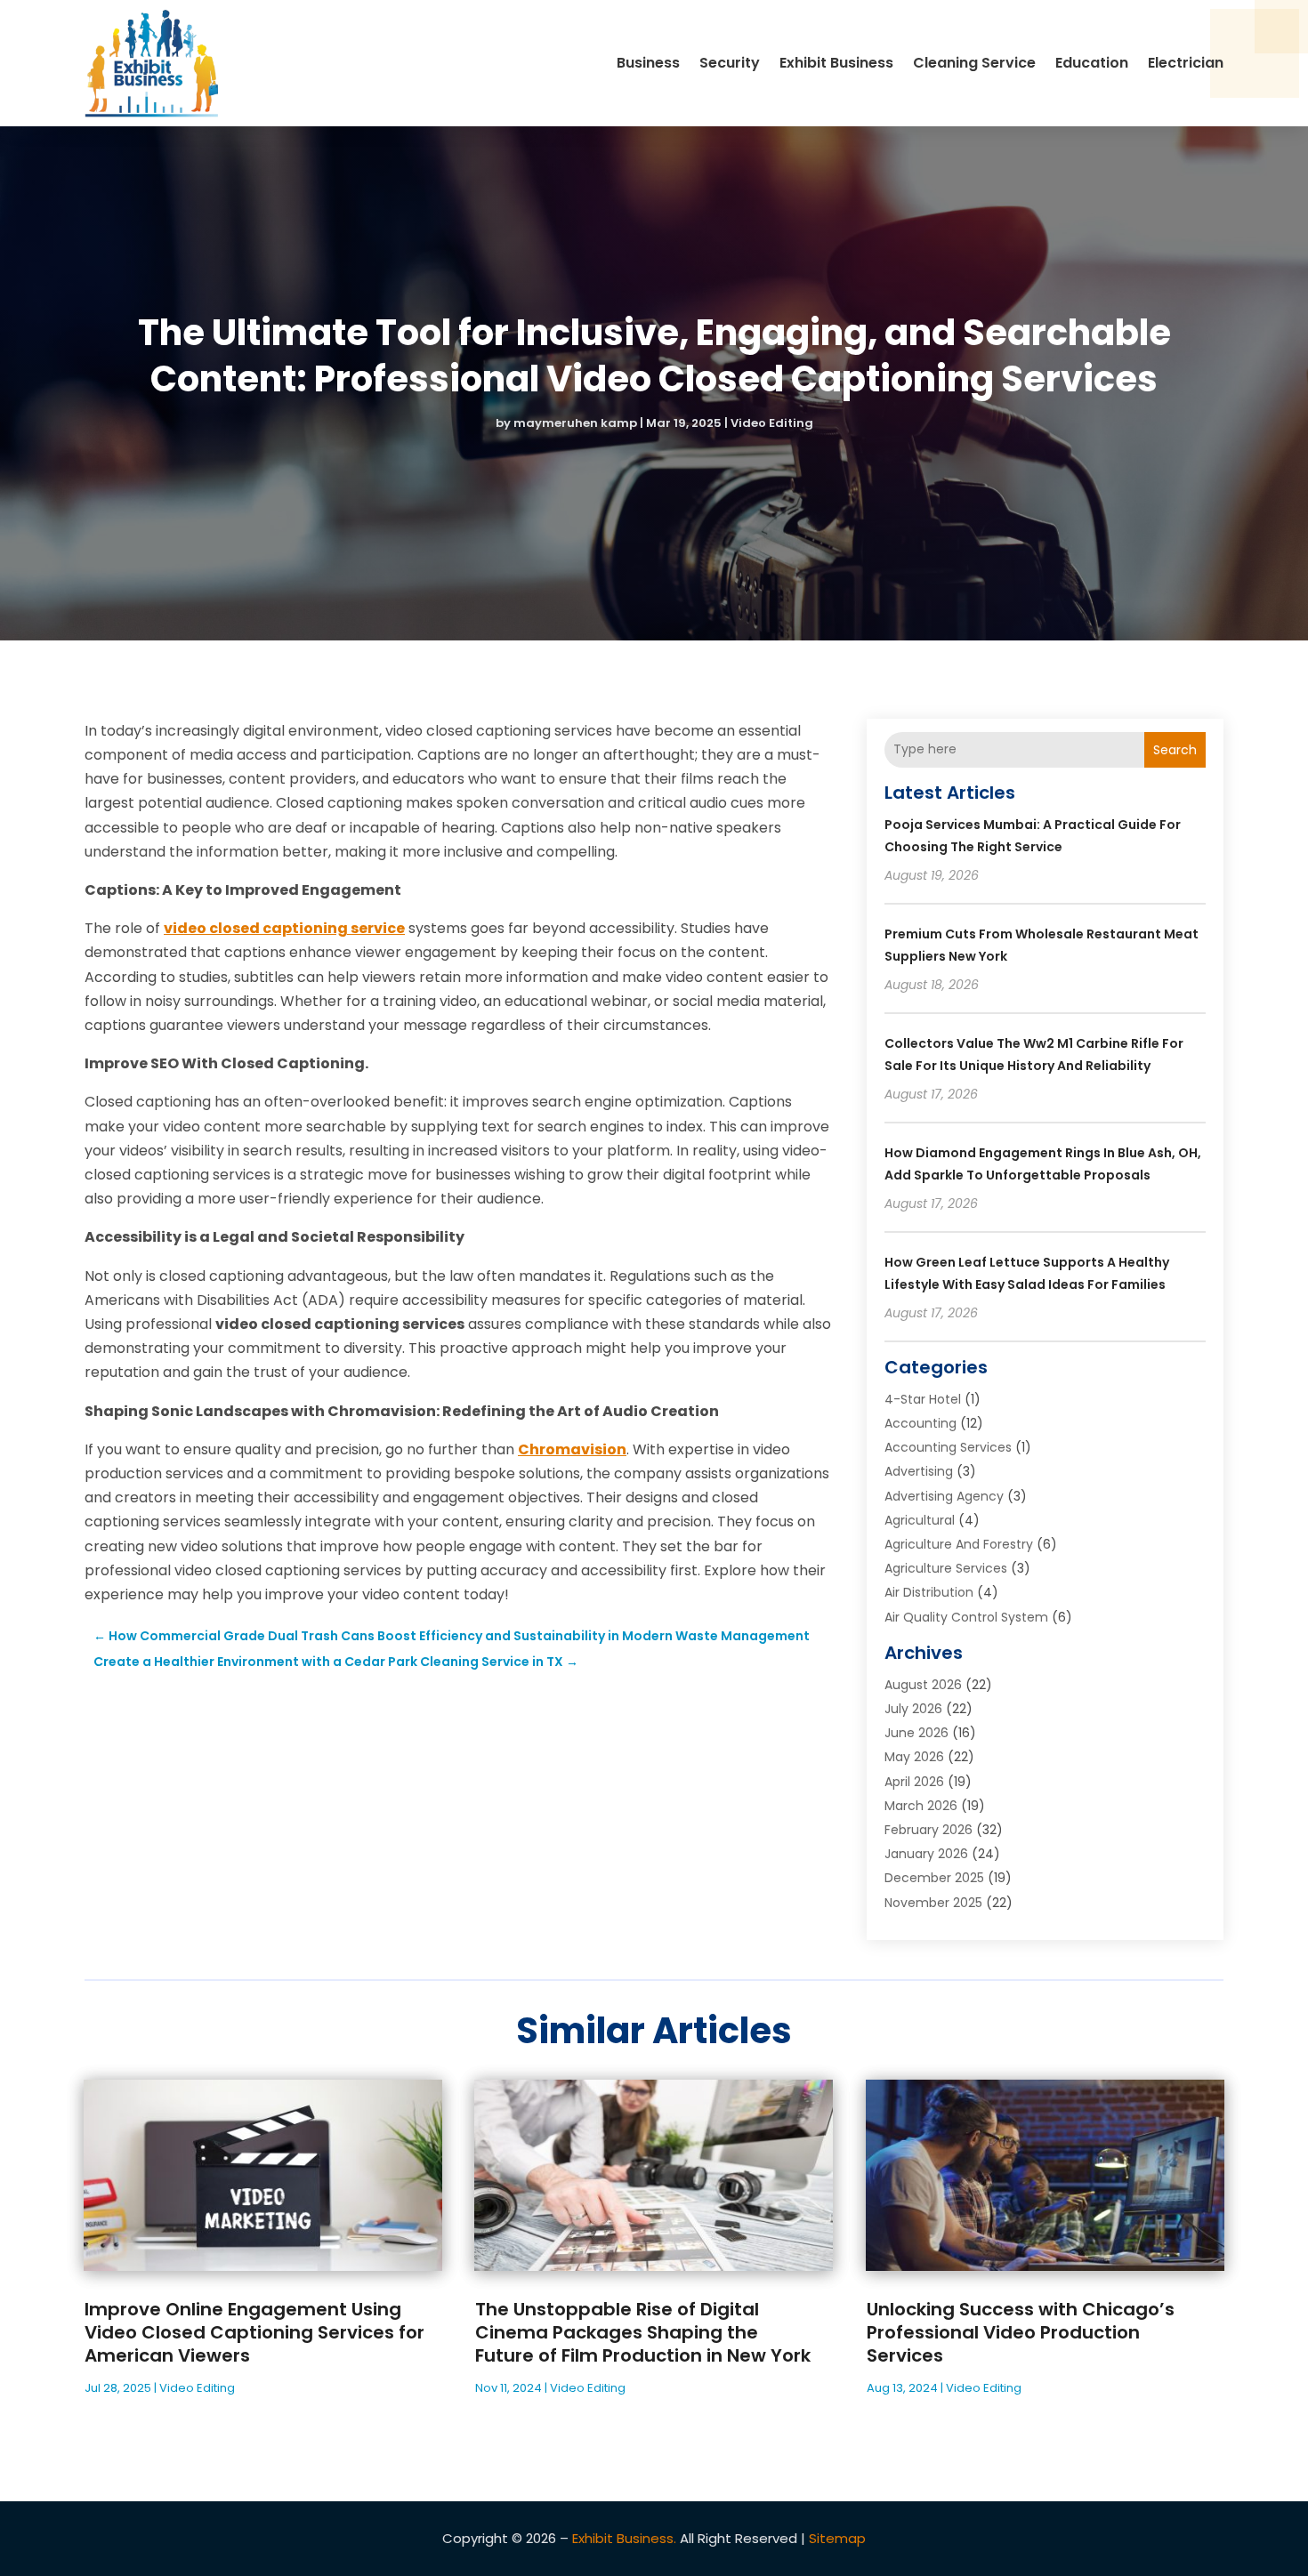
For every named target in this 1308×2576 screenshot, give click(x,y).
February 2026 (929, 1830)
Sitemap (837, 2538)
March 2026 (921, 1806)
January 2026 (926, 1854)
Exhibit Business (836, 63)
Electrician (1186, 63)
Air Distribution (929, 1592)
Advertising (919, 1471)
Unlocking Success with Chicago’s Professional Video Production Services (1021, 2332)
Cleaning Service (974, 63)
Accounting (920, 1423)
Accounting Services (948, 1447)
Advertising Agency (944, 1496)
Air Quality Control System (966, 1617)
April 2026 (914, 1782)
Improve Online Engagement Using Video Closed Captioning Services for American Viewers (254, 2332)
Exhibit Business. (624, 2538)
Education (1092, 63)
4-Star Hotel (923, 1399)
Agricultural (920, 1520)
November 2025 (933, 1903)
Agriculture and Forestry (959, 1544)
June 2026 (916, 1733)
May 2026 (914, 1757)
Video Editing (772, 423)
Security (730, 63)
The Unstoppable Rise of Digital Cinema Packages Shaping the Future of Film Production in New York (643, 2332)
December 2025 (934, 1878)
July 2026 (913, 1709)
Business (648, 63)
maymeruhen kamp (575, 423)
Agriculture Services (946, 1568)
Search (1175, 750)
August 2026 (923, 1685)
